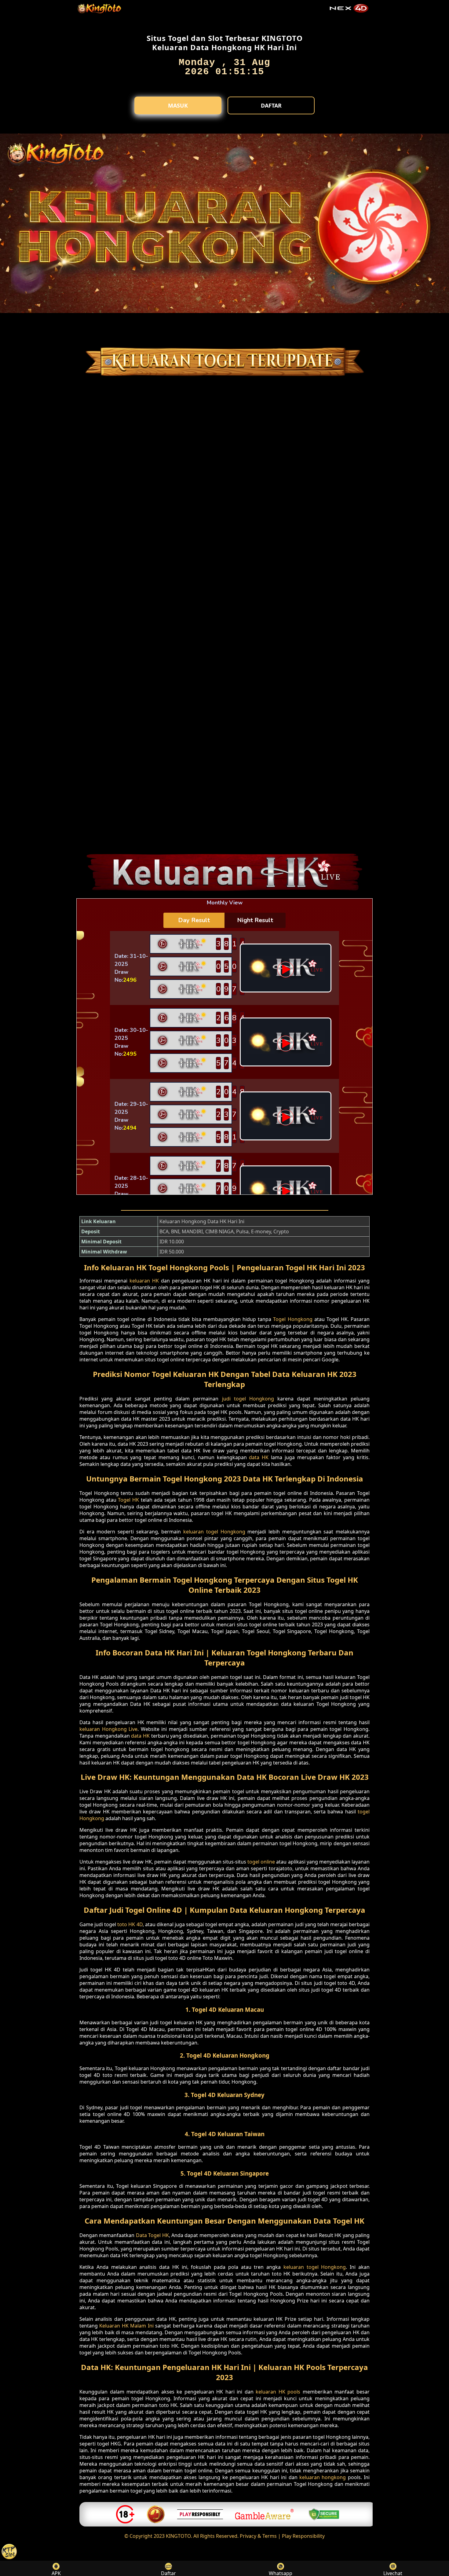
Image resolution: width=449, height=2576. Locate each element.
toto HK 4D (130, 1924)
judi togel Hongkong (248, 1399)
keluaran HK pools (278, 2392)
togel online (261, 1862)
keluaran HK (144, 1281)
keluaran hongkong (323, 2477)
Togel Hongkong (293, 1319)
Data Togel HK (152, 2235)
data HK (259, 1457)
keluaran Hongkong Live (108, 1729)
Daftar (271, 105)
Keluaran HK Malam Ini (126, 2326)
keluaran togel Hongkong (214, 1532)
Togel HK (128, 1500)
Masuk (178, 105)
